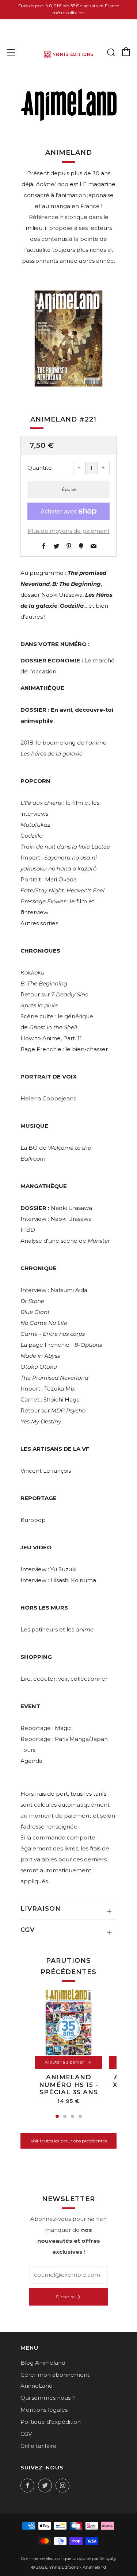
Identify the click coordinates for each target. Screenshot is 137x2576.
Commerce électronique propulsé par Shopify (68, 2558)
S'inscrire (65, 2297)
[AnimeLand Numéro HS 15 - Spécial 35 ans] (68, 2022)
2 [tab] (65, 2116)
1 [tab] (57, 2116)
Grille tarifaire (39, 2446)
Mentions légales (44, 2410)
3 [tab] (73, 2116)
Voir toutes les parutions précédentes (69, 2141)
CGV (26, 2434)
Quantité (40, 468)
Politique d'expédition (51, 2422)
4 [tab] (80, 2116)
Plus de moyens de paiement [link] (69, 531)
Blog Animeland (43, 2363)
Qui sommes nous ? (48, 2398)
